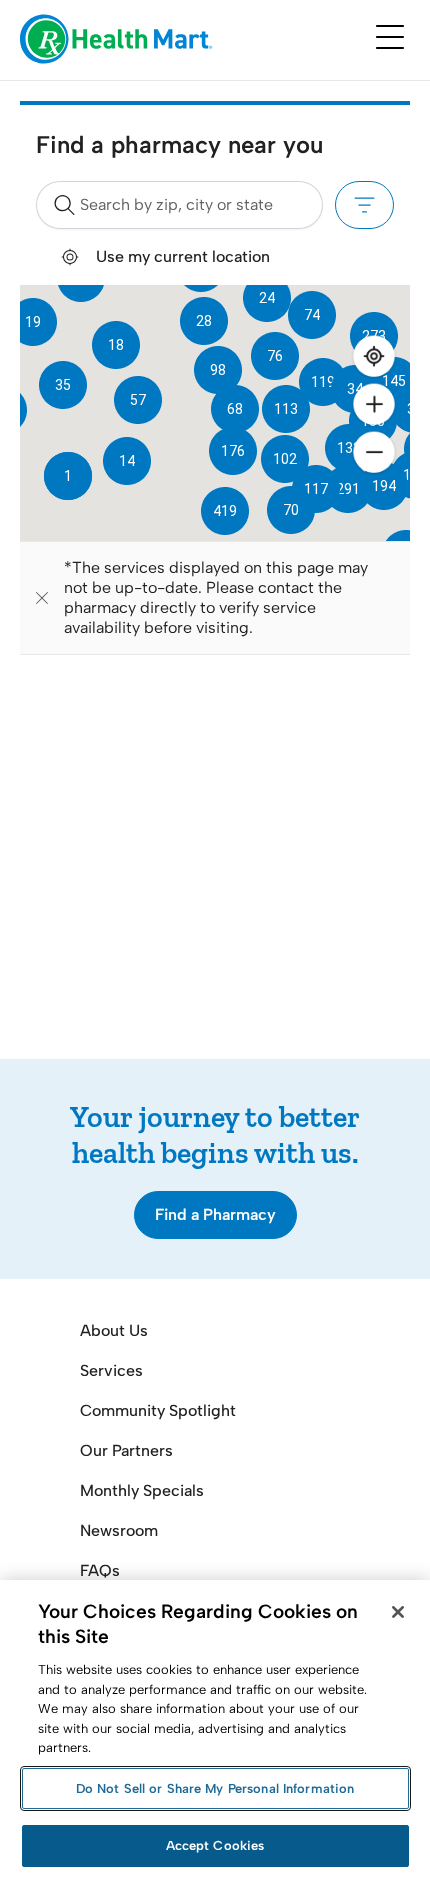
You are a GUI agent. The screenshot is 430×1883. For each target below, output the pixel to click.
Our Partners (126, 1450)
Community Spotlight (158, 1410)
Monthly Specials (142, 1490)
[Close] (398, 1612)
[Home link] (116, 40)
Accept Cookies (215, 1845)
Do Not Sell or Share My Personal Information (215, 1788)
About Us (114, 1330)
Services (111, 1370)
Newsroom (119, 1530)
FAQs (100, 1570)
